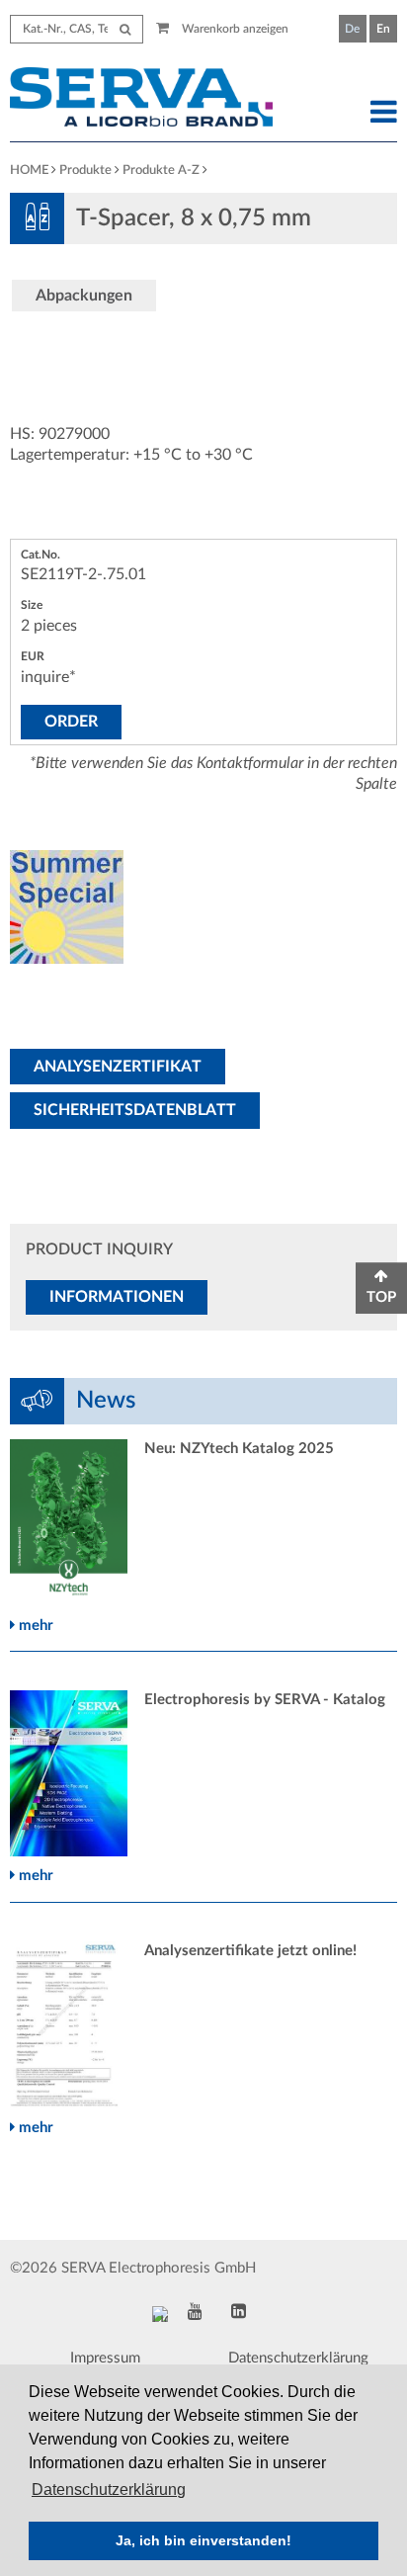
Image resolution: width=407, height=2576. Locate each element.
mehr (34, 1626)
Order (71, 722)
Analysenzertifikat (118, 1067)
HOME (29, 171)
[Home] (153, 100)
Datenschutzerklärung (298, 2358)
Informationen (117, 1297)
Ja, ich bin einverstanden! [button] (203, 2540)
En (383, 29)
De (352, 29)
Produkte (85, 171)
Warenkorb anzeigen (234, 29)
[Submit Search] (125, 29)
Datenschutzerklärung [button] (109, 2490)
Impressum (105, 2358)
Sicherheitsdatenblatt (135, 1110)
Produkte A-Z (161, 171)
